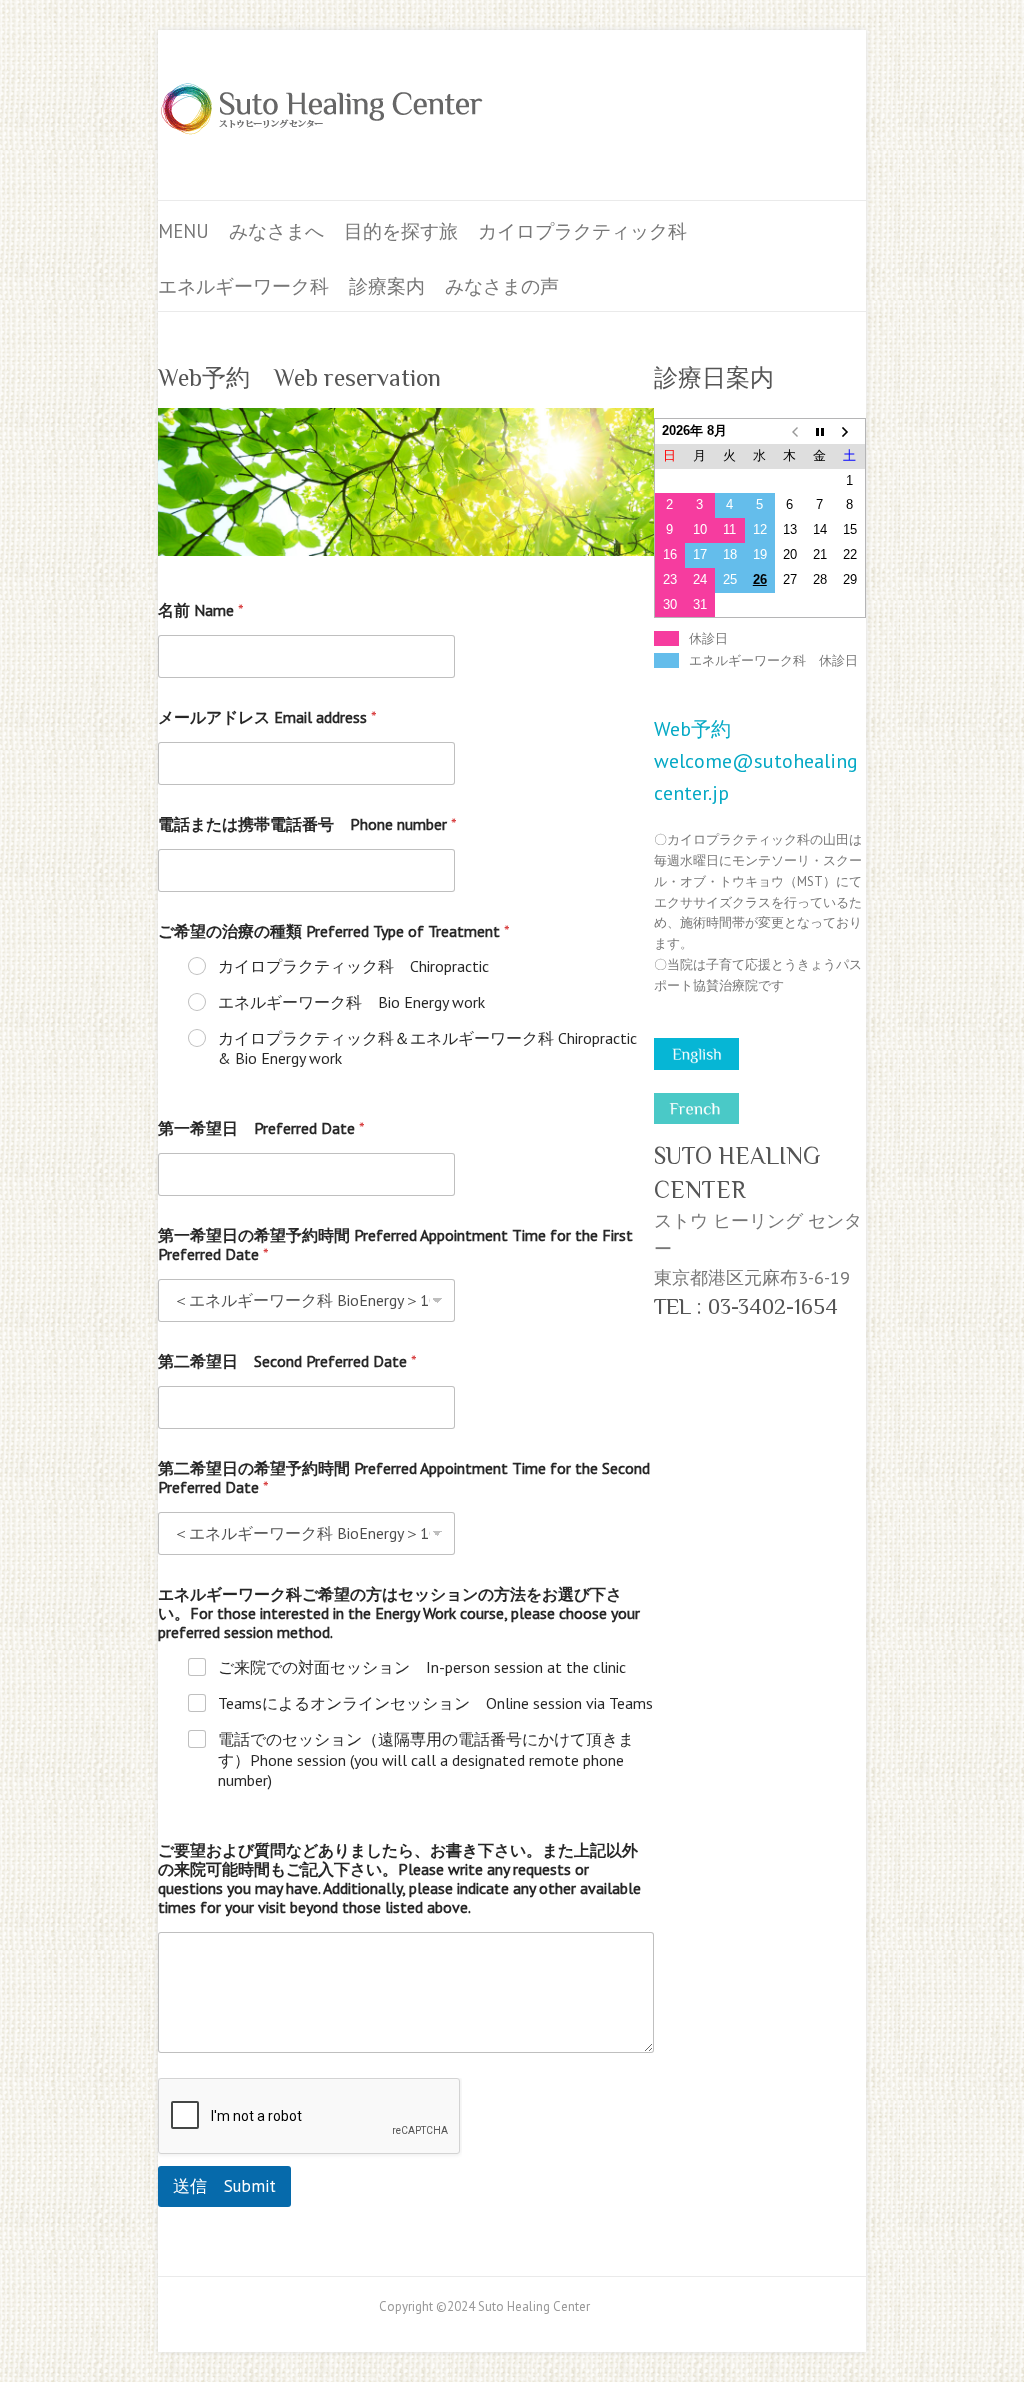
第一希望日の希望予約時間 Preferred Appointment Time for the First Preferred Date (395, 1245)
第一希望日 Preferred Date (261, 1128)
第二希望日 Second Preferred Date (287, 1361)
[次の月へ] (850, 431)
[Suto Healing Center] (322, 115)
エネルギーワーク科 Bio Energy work (351, 1002)
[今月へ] (820, 431)
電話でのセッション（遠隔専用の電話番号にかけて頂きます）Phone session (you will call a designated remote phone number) (426, 1760)
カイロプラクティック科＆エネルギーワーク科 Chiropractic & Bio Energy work (427, 1048)
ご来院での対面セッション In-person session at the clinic (422, 1667)
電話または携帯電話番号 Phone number (307, 824)
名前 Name (201, 610)
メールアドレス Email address (267, 717)
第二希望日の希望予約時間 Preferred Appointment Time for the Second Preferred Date (404, 1478)
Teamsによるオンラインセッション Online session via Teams (435, 1703)
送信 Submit (224, 2186)
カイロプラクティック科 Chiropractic (353, 966)
